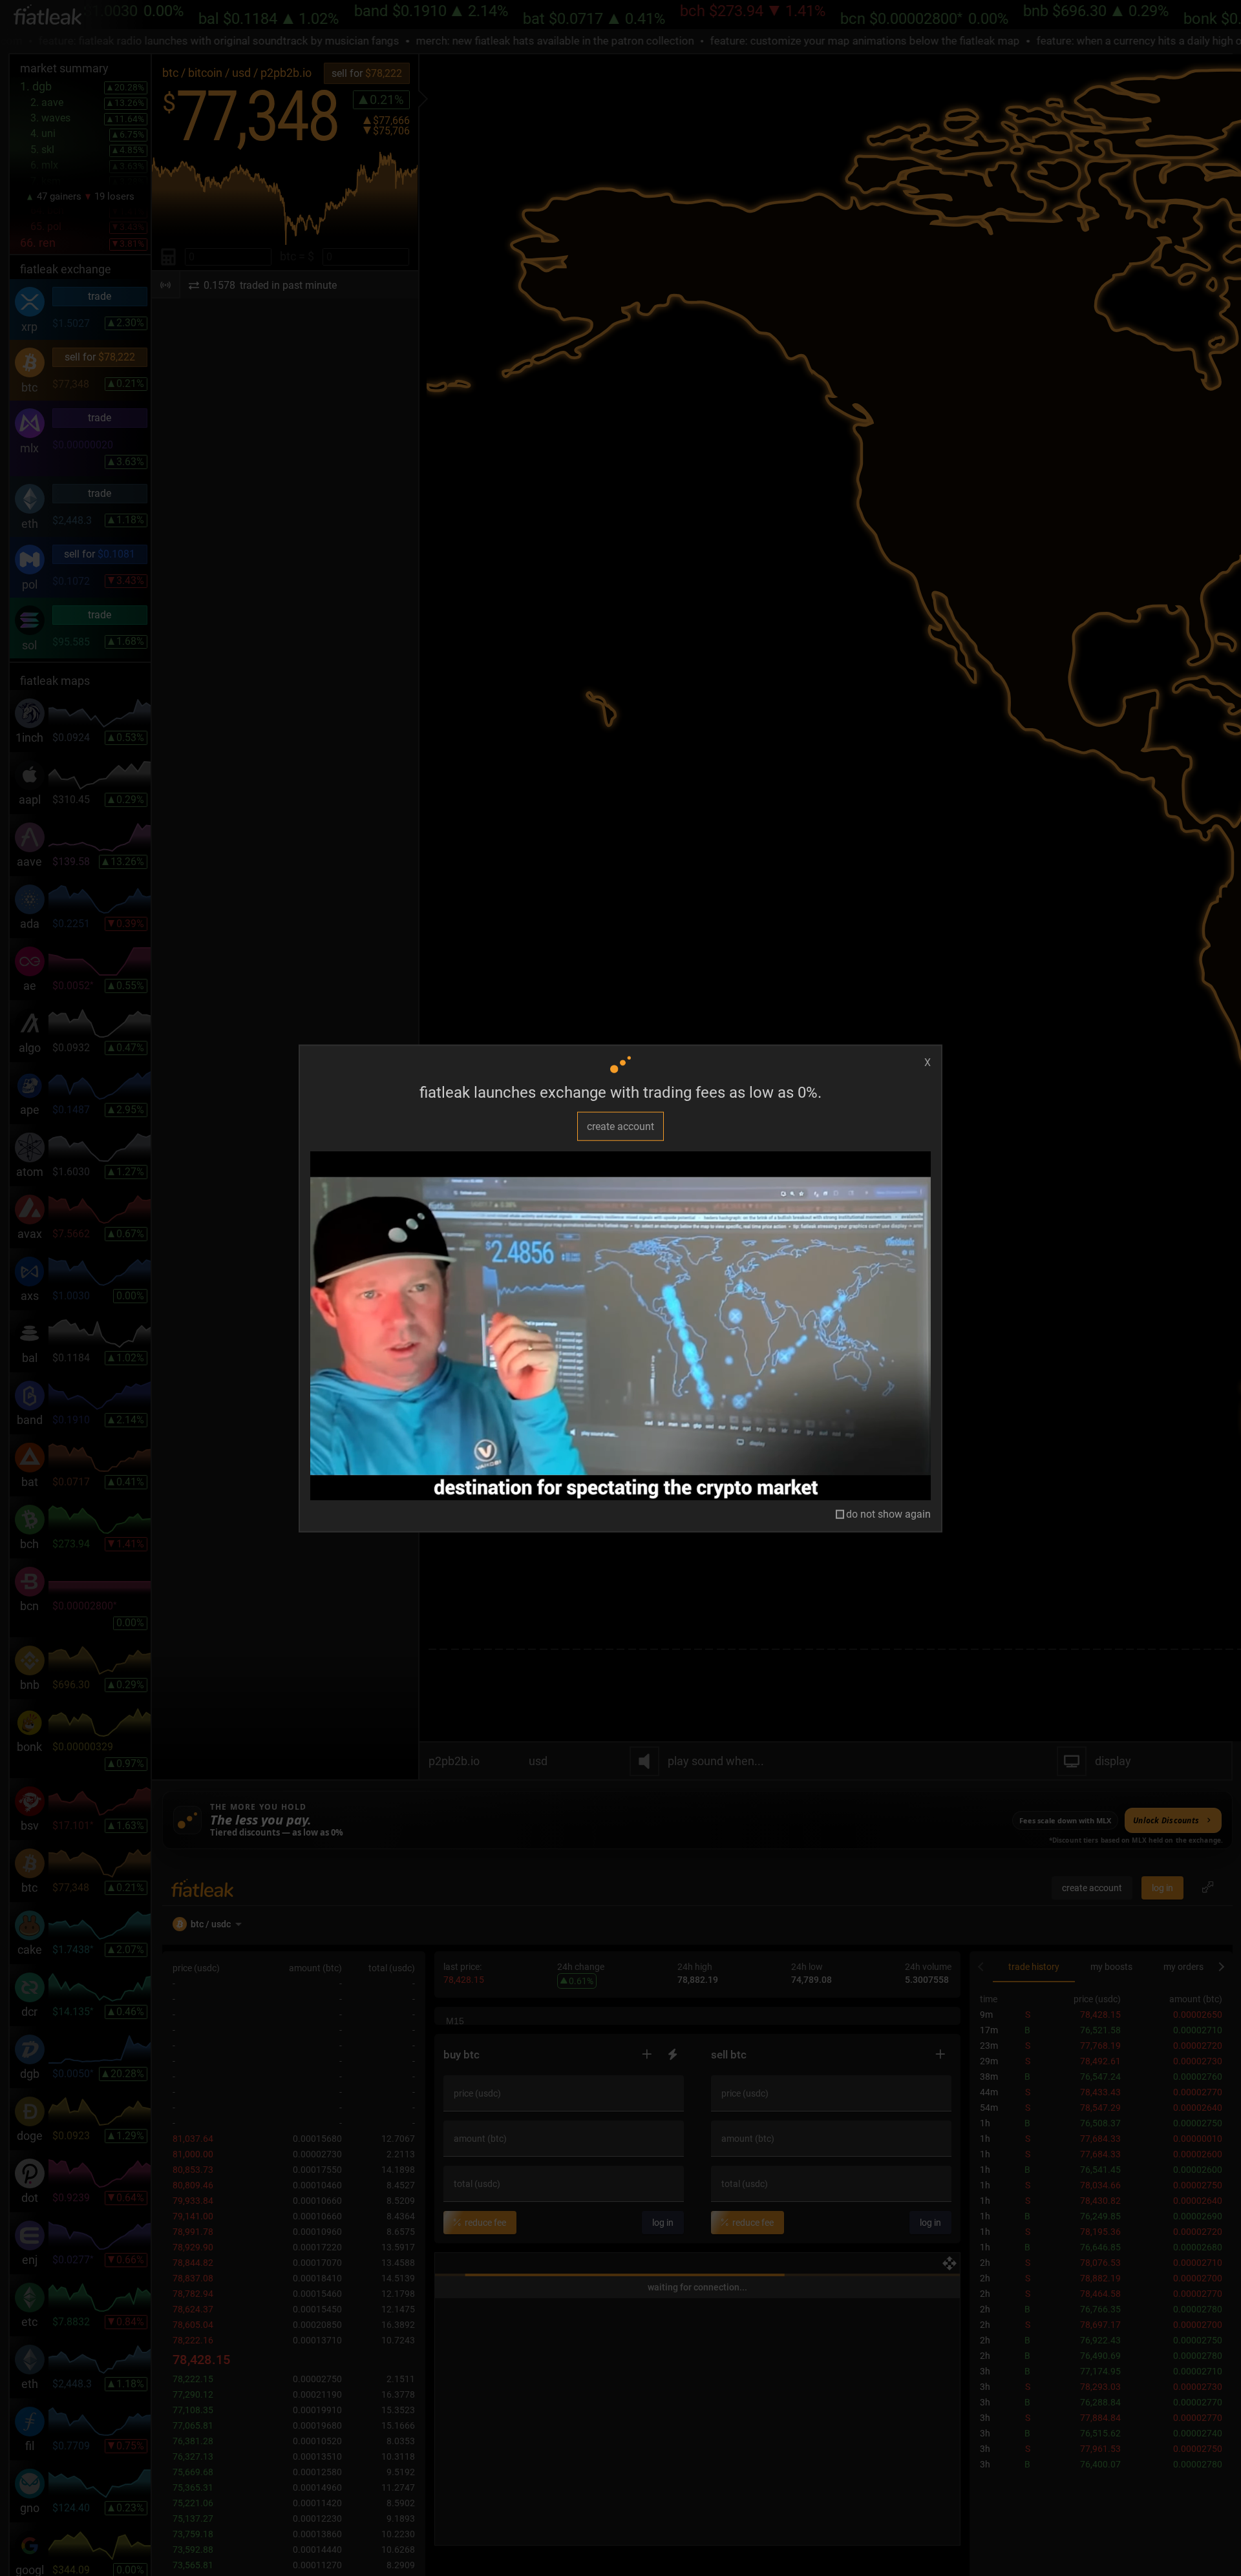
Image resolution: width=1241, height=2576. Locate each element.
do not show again (888, 1514)
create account (620, 1126)
